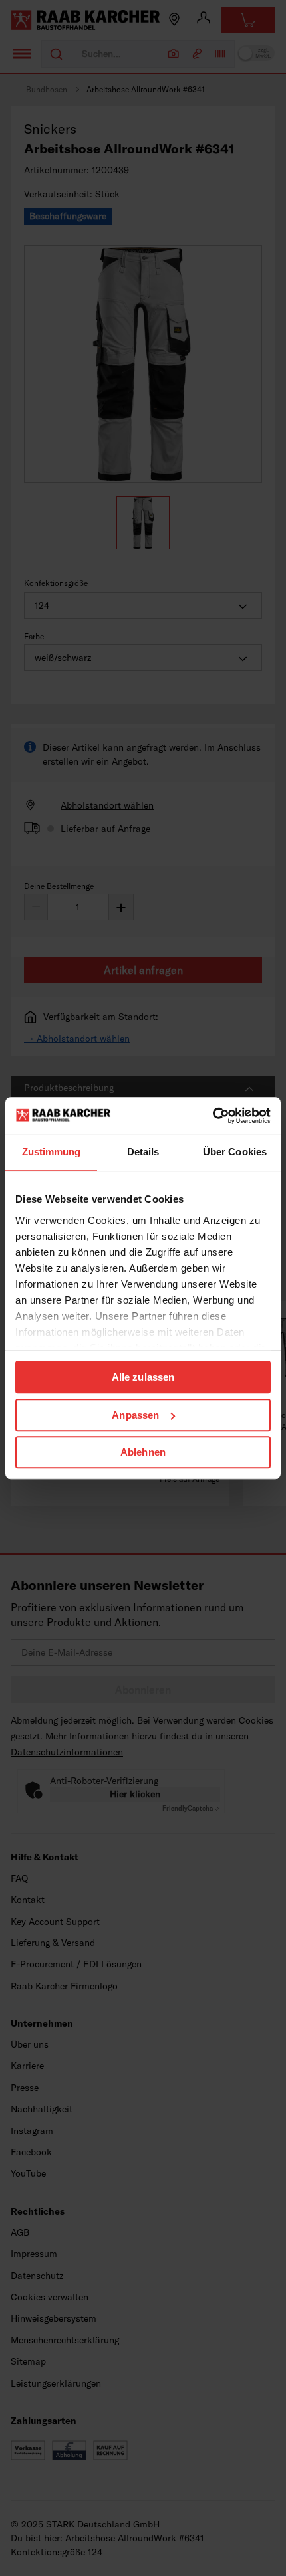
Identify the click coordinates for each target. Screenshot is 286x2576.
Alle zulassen (143, 1377)
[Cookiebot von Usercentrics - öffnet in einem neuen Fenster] (213, 1116)
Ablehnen (143, 1452)
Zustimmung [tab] (52, 1152)
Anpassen (135, 1415)
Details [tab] (143, 1152)
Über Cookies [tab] (235, 1152)
